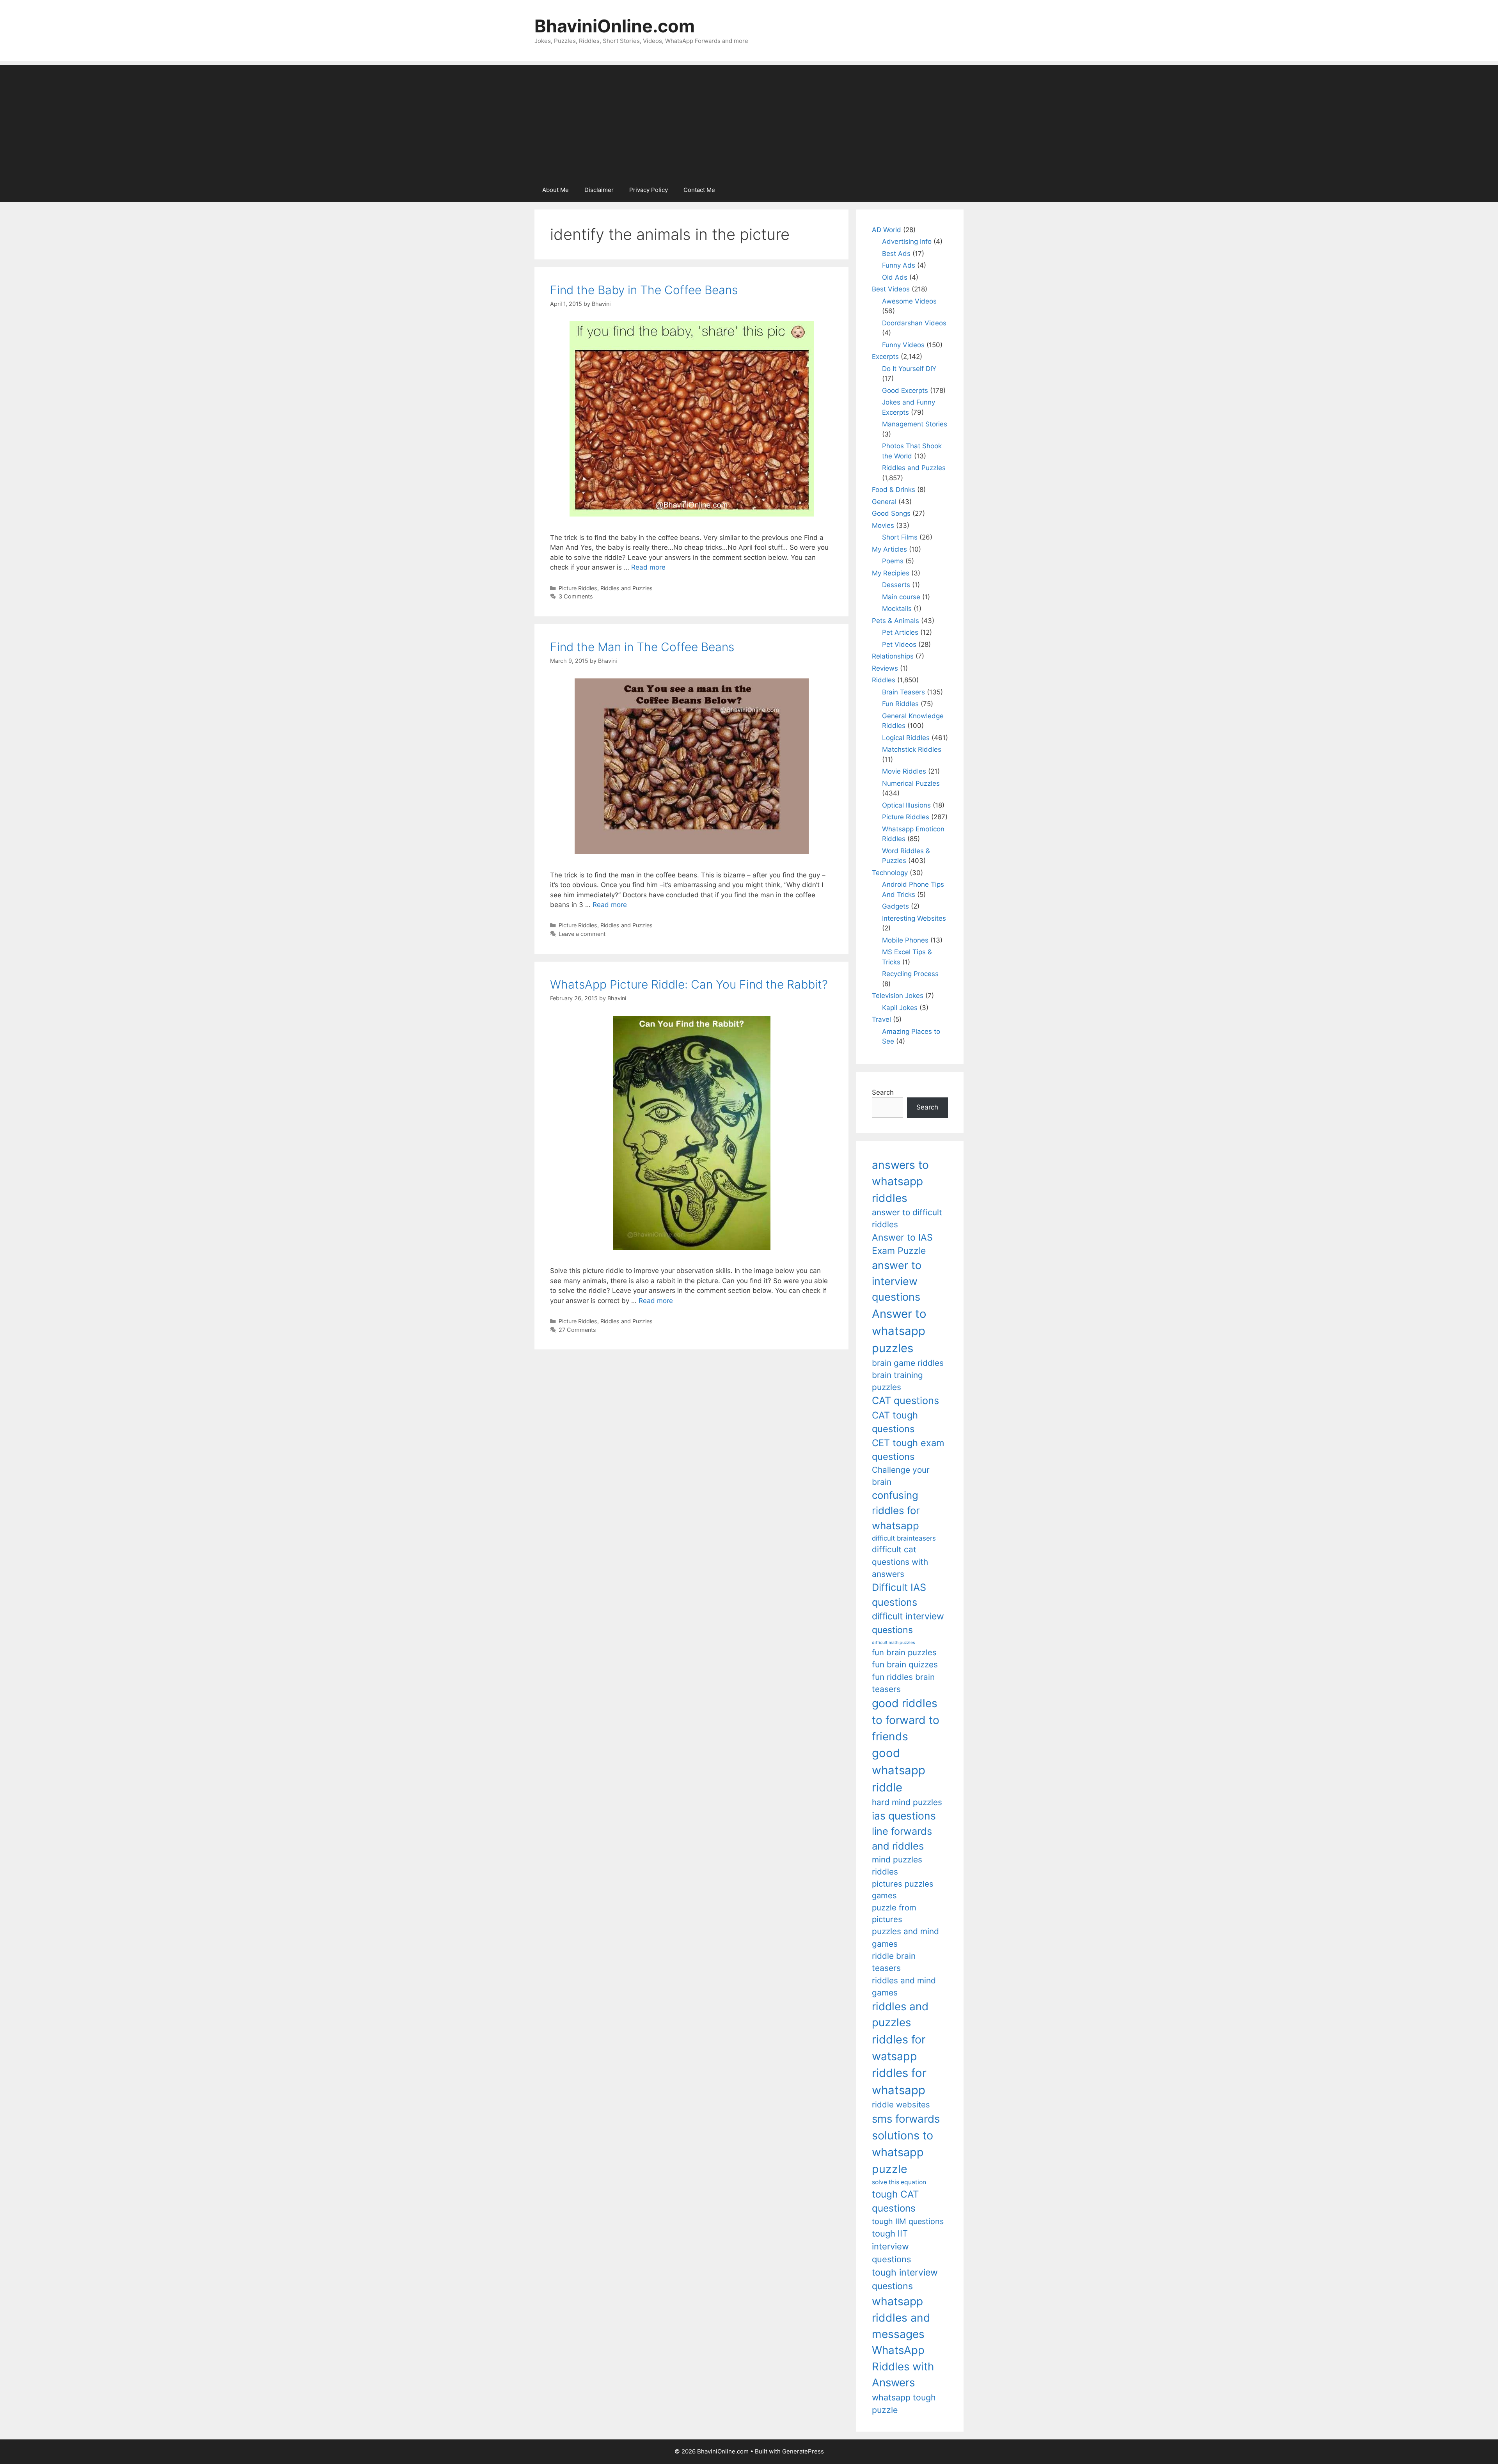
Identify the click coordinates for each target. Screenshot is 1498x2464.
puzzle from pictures (894, 1913)
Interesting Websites (914, 918)
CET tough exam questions (908, 1450)
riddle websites (901, 2105)
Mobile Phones (905, 940)
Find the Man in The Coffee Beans (642, 647)
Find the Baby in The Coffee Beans (644, 290)
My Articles (889, 549)
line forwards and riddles (902, 1838)
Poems (893, 561)
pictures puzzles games (903, 1890)
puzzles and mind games (905, 1937)
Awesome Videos (909, 301)
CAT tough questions (895, 1422)
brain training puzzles (897, 1381)
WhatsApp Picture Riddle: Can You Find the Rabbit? (689, 984)
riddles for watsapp (899, 2048)
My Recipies (891, 573)
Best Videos (891, 289)
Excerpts (885, 357)
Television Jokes (898, 996)
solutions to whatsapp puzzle (903, 2152)
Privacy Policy (649, 190)
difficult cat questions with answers (900, 1562)
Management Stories (915, 424)
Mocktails (897, 609)
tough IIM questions (908, 2221)
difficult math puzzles (894, 1643)
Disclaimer (599, 190)
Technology (890, 873)
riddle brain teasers (894, 1962)
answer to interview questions (897, 1281)
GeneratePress (803, 2451)
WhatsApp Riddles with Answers (903, 2366)
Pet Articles (900, 632)
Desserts (896, 585)
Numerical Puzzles (911, 783)
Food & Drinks (894, 490)
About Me (556, 190)
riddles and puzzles (900, 2014)
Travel (881, 1019)
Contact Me (699, 190)
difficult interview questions (908, 1623)
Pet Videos (899, 644)
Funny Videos (903, 345)
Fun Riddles (900, 704)
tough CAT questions (895, 2201)
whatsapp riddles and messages (901, 2318)
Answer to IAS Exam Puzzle (902, 1244)
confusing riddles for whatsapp (896, 1510)
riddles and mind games (904, 1986)
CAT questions (905, 1400)
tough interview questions (905, 2279)
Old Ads (895, 277)
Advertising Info (907, 241)
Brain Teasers (903, 692)
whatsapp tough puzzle (904, 2404)
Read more (648, 567)
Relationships (893, 656)
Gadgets (895, 906)
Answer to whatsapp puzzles (899, 1331)
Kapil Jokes (900, 1008)
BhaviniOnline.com (615, 26)
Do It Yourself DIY (909, 369)
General (884, 502)
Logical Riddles (906, 738)
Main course (901, 597)
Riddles (884, 680)
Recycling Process (910, 974)
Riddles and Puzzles (627, 588)
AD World (887, 230)
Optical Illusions (906, 805)
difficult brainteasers (904, 1538)
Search (883, 1092)
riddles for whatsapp (899, 2081)
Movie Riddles (904, 771)
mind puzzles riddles (897, 1866)
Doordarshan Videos (914, 323)
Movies (883, 525)
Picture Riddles (578, 588)
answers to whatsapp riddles (900, 1181)
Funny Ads (899, 265)
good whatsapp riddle (899, 1770)
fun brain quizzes (905, 1664)
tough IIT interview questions (891, 2246)
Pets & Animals (895, 621)
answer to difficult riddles (907, 1218)
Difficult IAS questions (899, 1595)
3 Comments (576, 596)
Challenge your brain (901, 1476)
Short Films (900, 537)
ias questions (904, 1816)
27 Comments (577, 1330)
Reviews (885, 668)
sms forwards (906, 2119)
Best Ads (896, 254)
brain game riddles (908, 1363)
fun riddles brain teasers (903, 1683)
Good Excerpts (905, 391)
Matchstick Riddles (912, 749)
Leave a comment (582, 934)
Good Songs (891, 513)
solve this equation (899, 2182)
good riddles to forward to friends (906, 1720)
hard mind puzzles (907, 1802)
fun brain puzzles (904, 1652)
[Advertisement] (749, 120)
